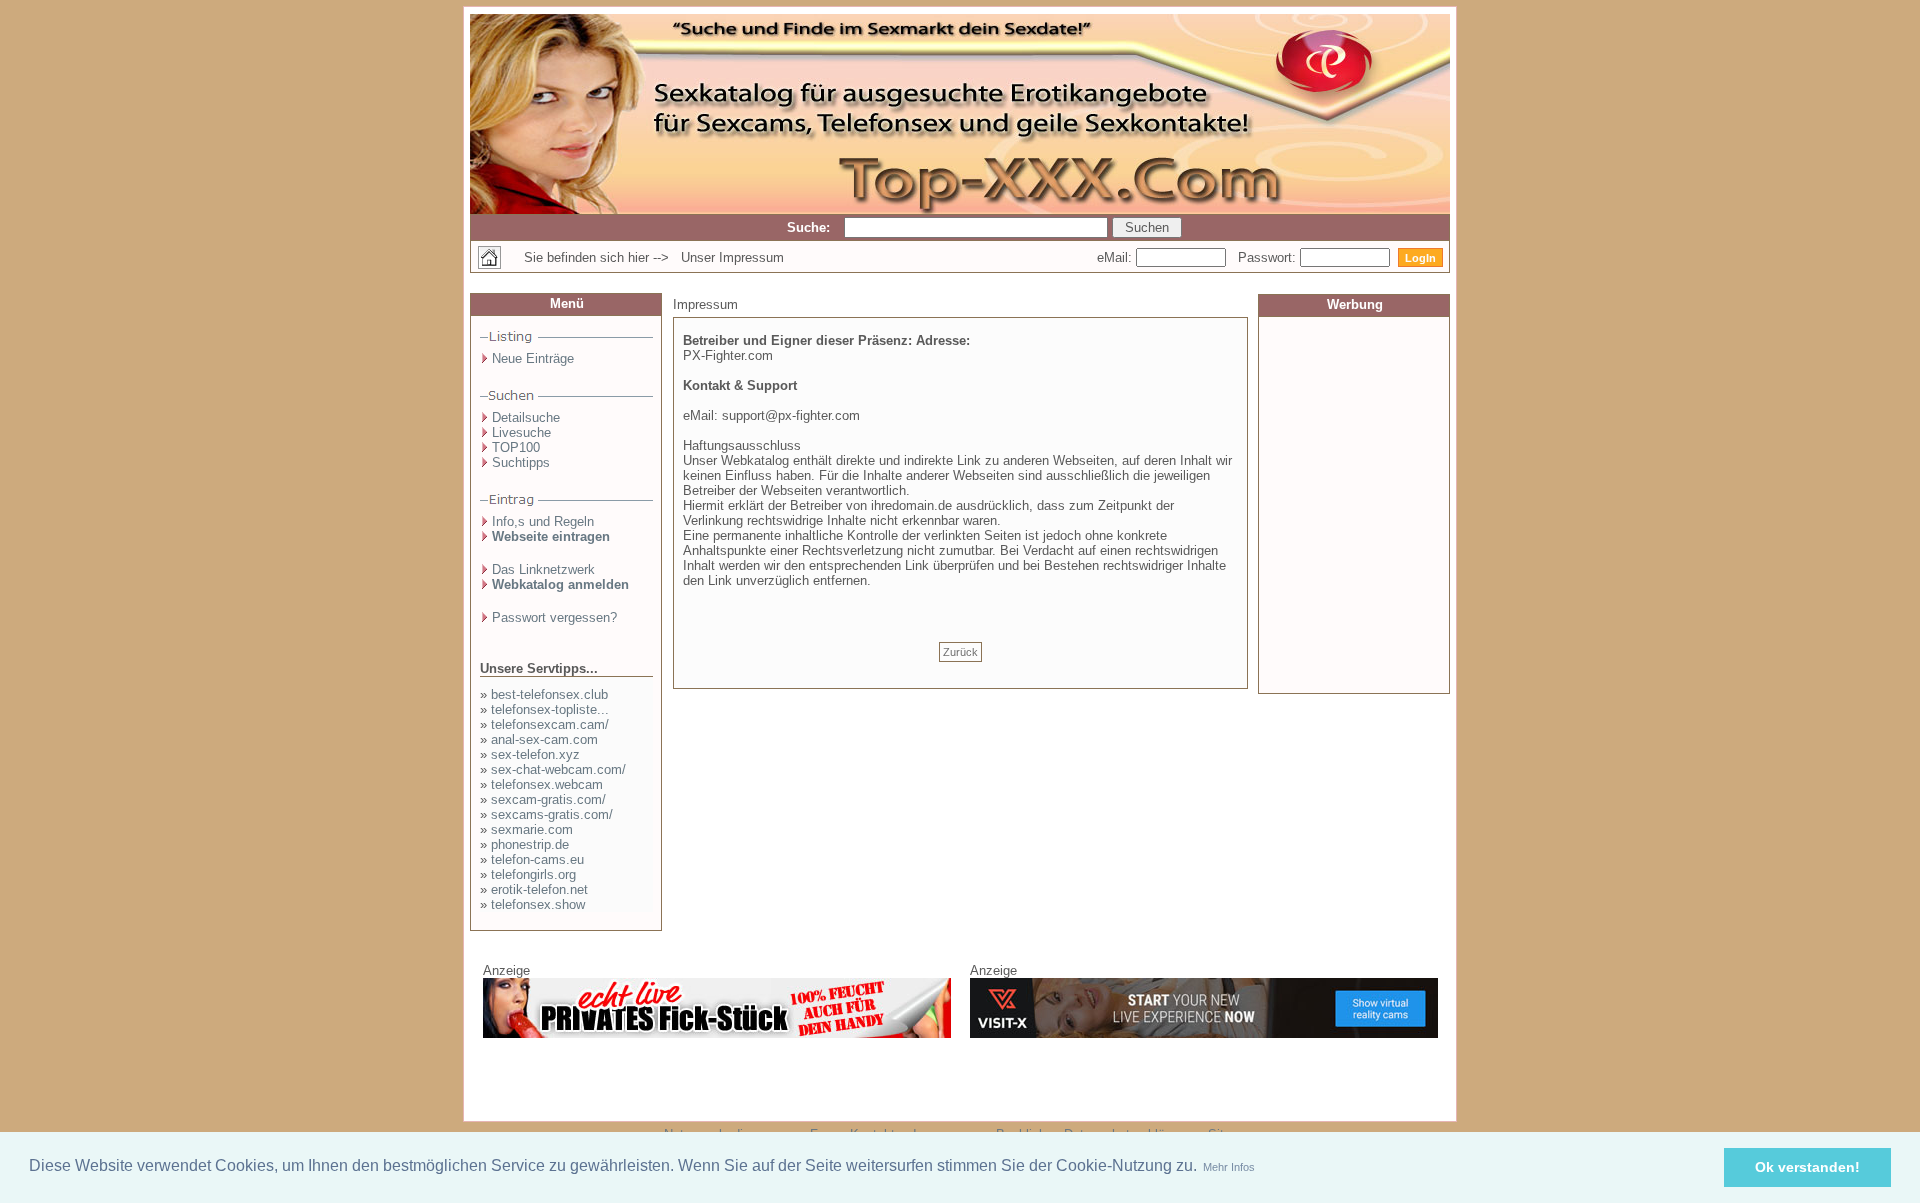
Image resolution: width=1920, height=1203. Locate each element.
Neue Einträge (533, 358)
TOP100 (516, 447)
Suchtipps (521, 462)
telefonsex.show (538, 904)
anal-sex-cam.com (544, 739)
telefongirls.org (533, 874)
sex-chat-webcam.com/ (558, 769)
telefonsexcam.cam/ (550, 724)
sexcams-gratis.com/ (552, 814)
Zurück (960, 652)
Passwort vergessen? (554, 617)
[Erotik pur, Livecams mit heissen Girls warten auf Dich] (717, 1034)
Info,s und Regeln (543, 521)
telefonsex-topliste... (550, 709)
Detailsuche (526, 417)
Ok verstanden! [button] (1807, 1167)
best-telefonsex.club (549, 694)
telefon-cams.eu (537, 859)
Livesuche (521, 432)
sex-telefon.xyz (535, 754)
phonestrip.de (530, 844)
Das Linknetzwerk (543, 569)
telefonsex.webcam (547, 784)
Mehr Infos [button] (1229, 1167)
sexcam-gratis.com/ (548, 799)
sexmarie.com (532, 829)
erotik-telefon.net (539, 889)
